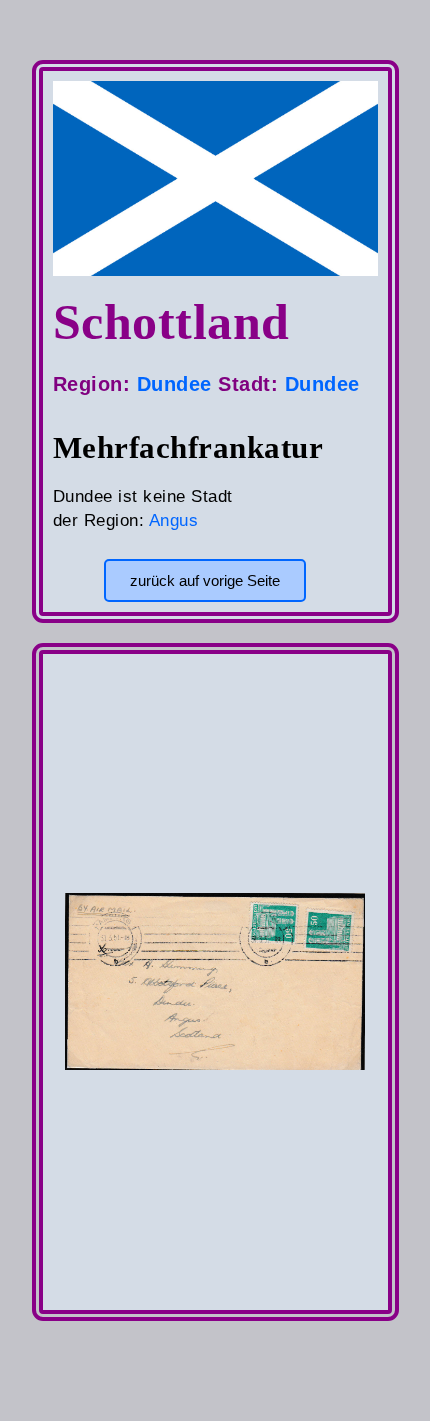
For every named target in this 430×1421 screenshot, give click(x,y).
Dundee (174, 384)
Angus (174, 520)
